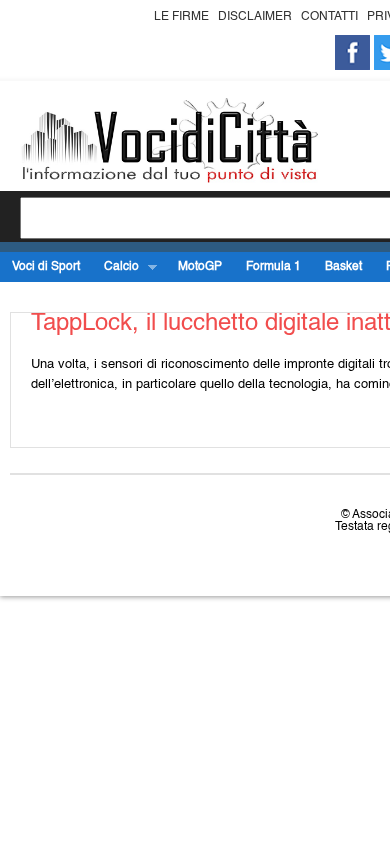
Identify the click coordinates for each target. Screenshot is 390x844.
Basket (343, 267)
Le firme (181, 17)
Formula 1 (273, 267)
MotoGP (200, 267)
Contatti (329, 17)
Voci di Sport (46, 267)
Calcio (115, 267)
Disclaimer (255, 17)
